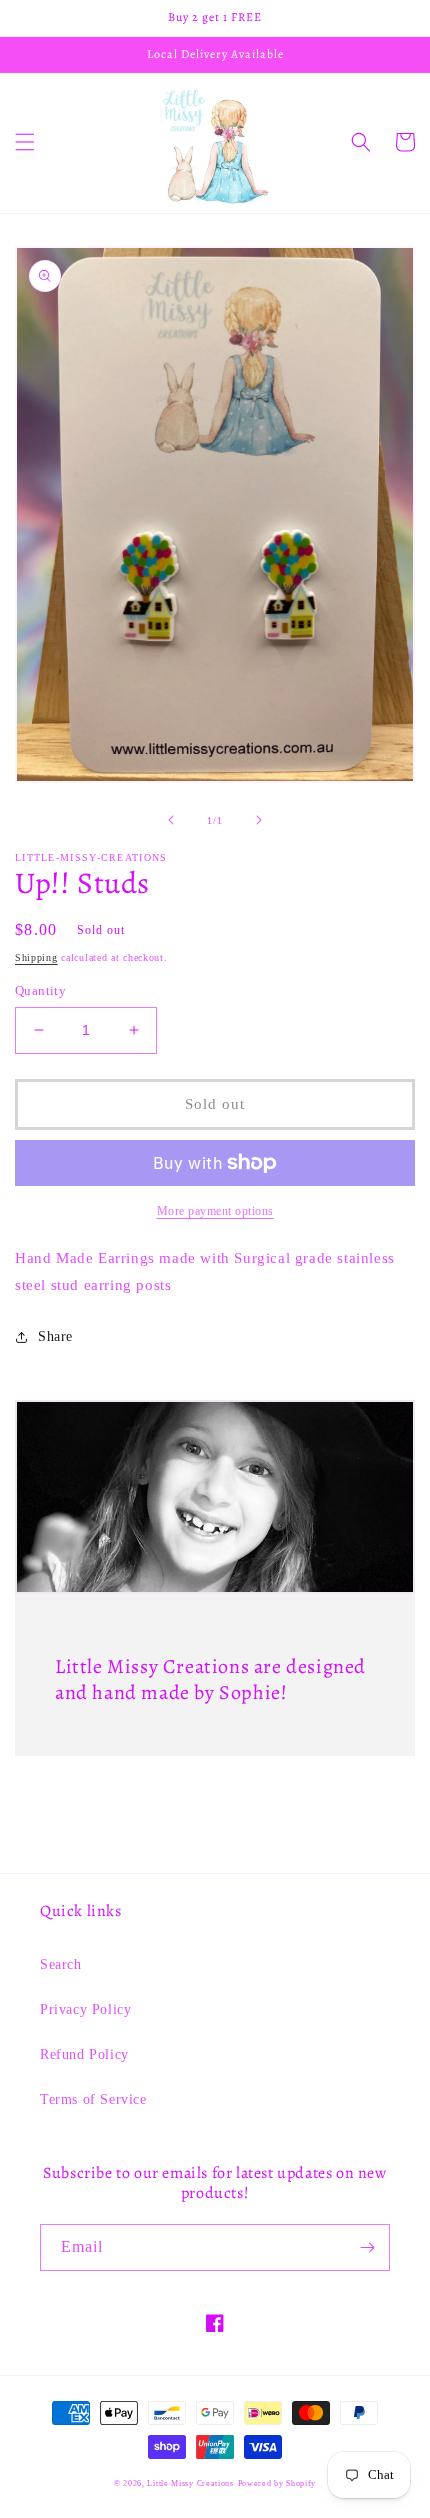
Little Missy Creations (190, 2483)
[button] (25, 142)
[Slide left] (171, 820)
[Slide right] (259, 820)
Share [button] (55, 1336)
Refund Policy (84, 2054)
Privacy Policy (85, 2009)
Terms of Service (93, 2099)
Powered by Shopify (277, 2483)
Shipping (36, 957)
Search (61, 1964)
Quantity (40, 990)
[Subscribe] (367, 2247)
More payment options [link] (215, 1211)
